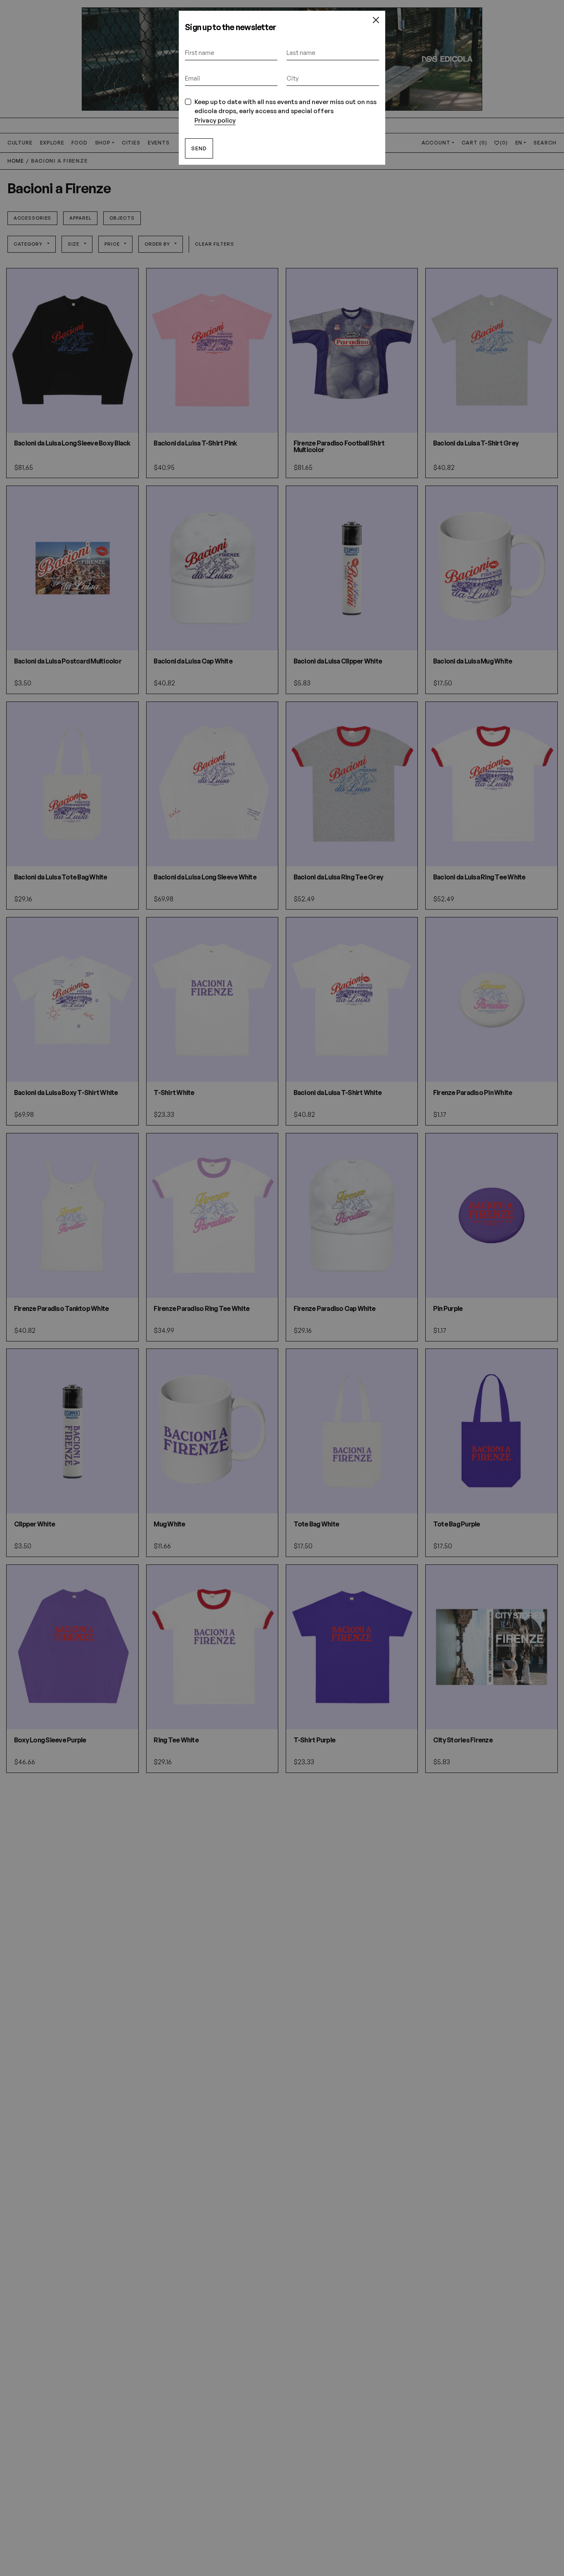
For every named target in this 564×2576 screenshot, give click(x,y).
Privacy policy (215, 120)
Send (199, 148)
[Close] (376, 20)
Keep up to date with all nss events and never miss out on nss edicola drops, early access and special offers (286, 111)
